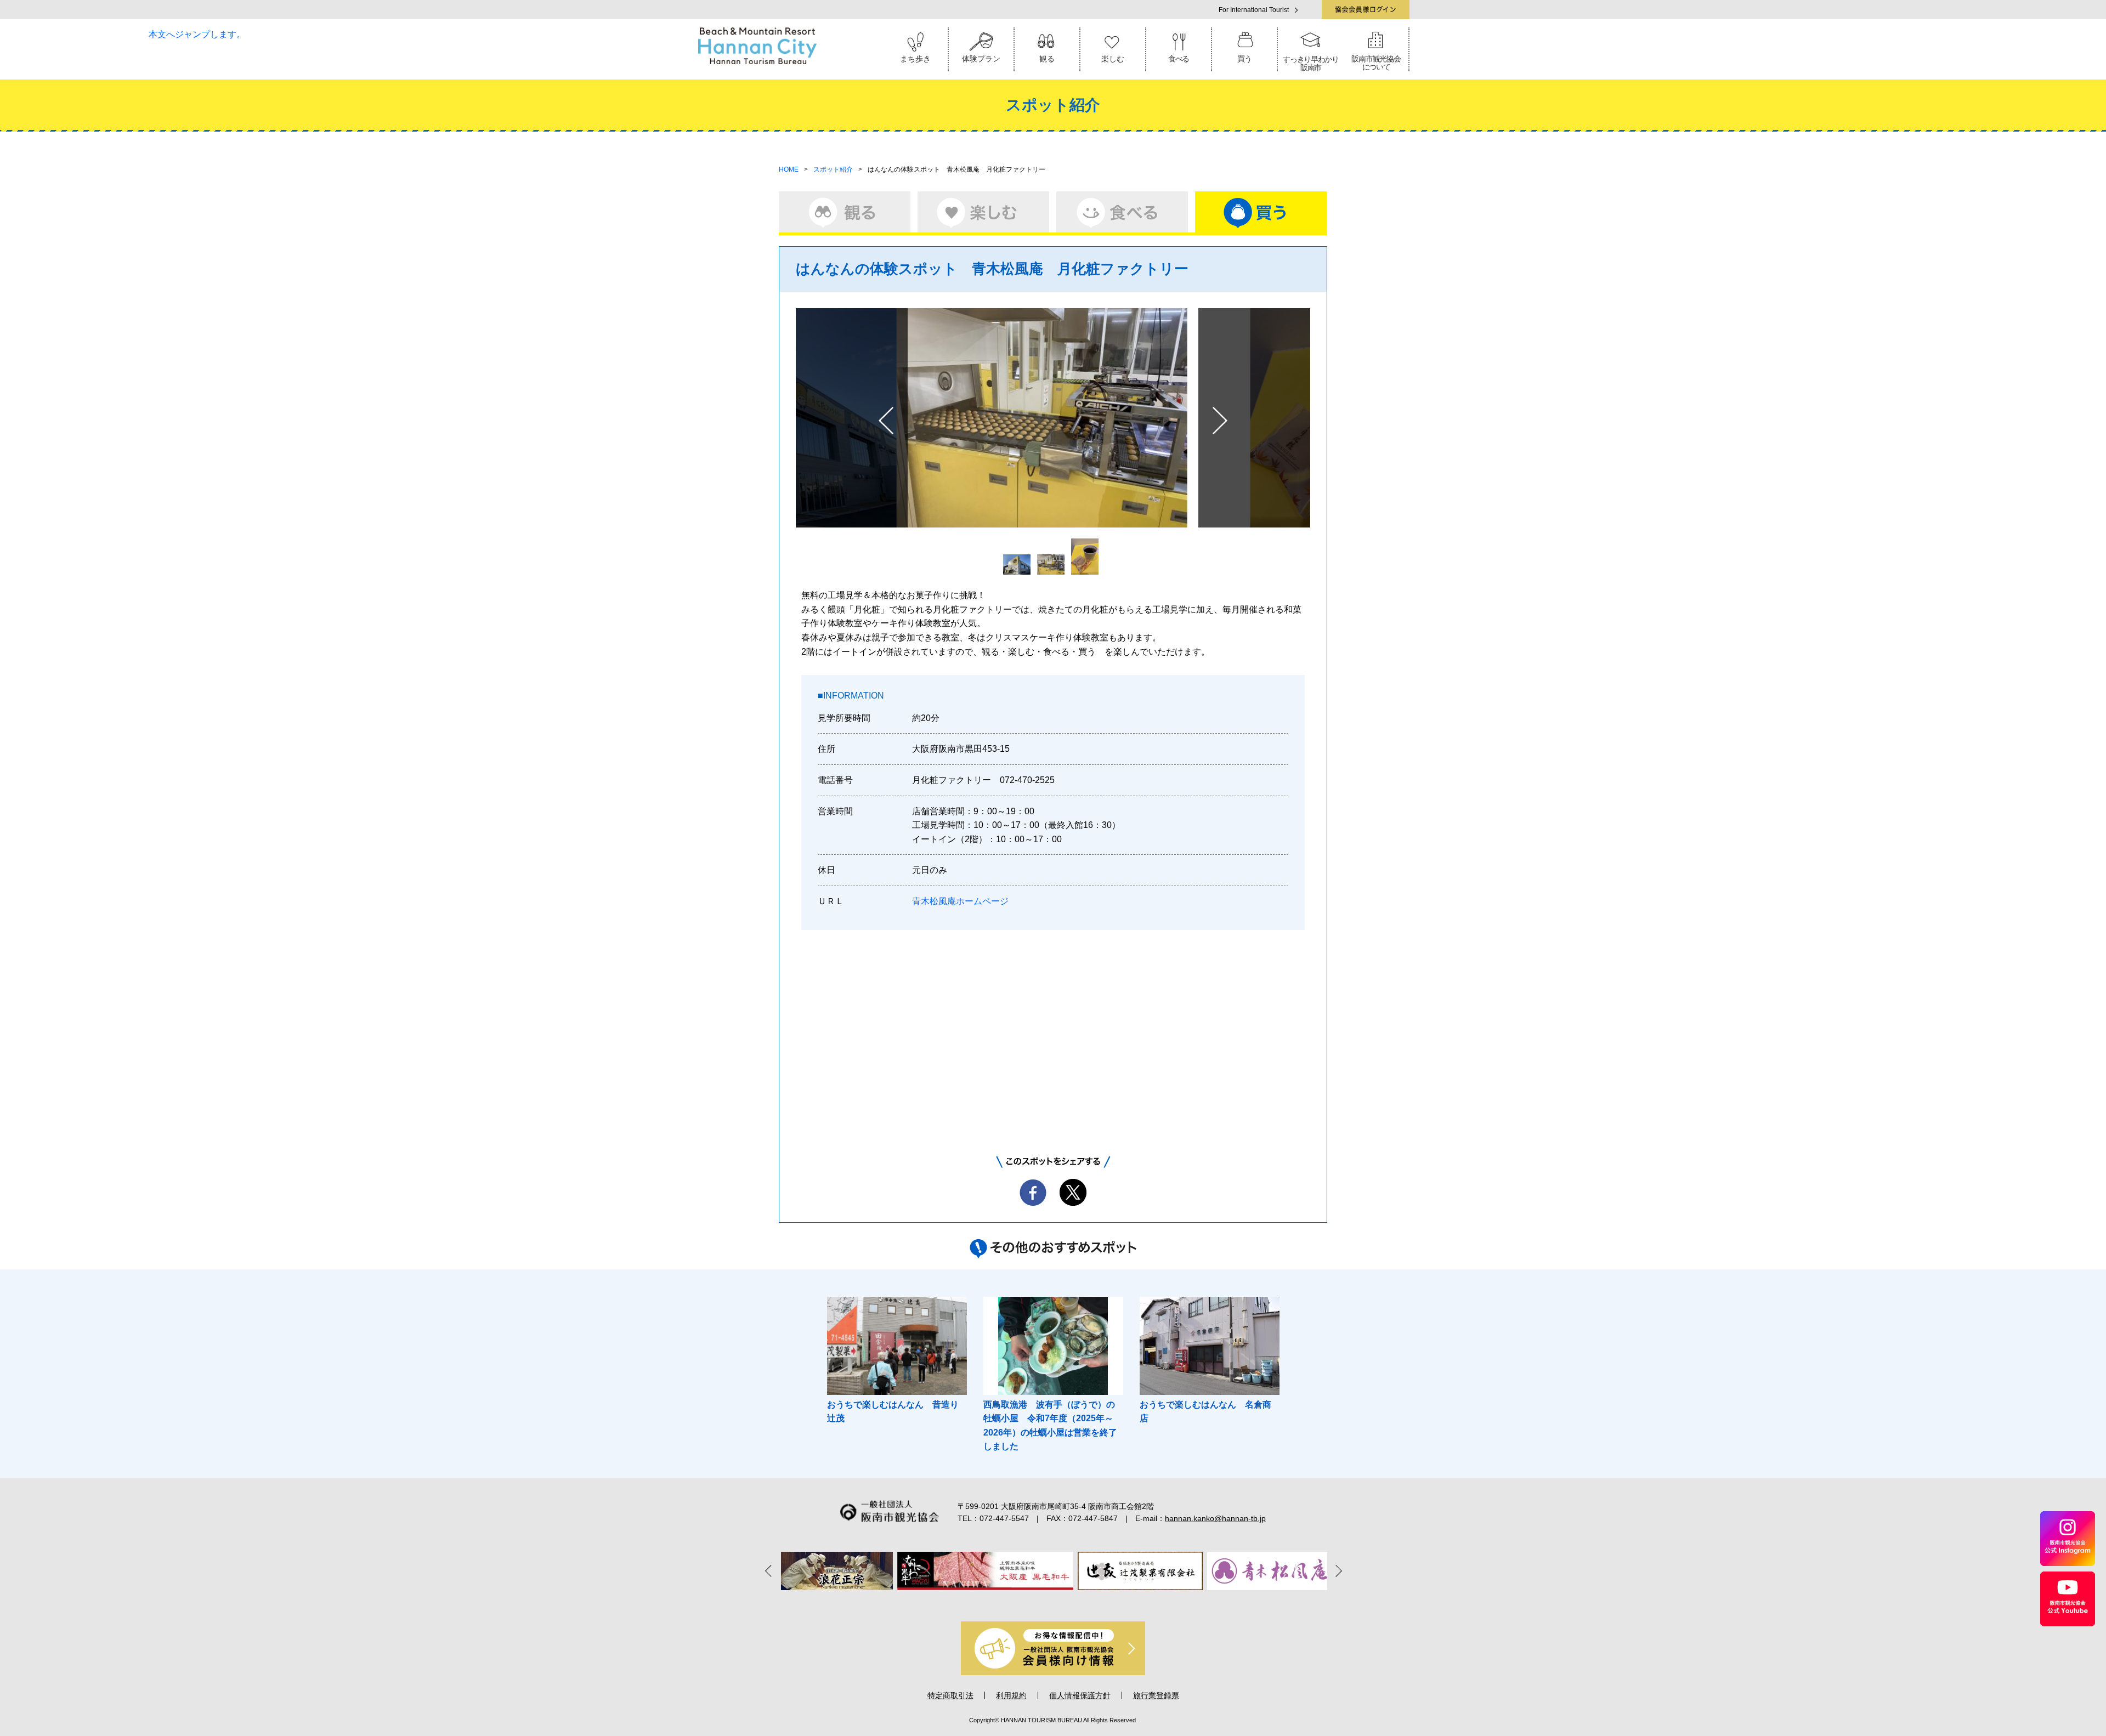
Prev (886, 421)
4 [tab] (1053, 1602)
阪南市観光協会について (1376, 63)
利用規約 (1011, 1695)
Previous (771, 1570)
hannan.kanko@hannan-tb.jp (1215, 1518)
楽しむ (1113, 59)
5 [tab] (1068, 1602)
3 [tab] (1038, 1602)
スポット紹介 (833, 169)
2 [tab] (1022, 1602)
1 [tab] (1007, 1602)
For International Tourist (1254, 10)
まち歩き (915, 59)
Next (1220, 421)
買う (1244, 59)
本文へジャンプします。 (197, 34)
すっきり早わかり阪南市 (1311, 63)
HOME (789, 169)
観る (1047, 59)
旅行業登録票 (1156, 1695)
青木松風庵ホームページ (960, 901)
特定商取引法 (950, 1695)
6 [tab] (1084, 1602)
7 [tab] (1099, 1602)
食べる (1179, 59)
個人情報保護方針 (1080, 1695)
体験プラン (981, 59)
